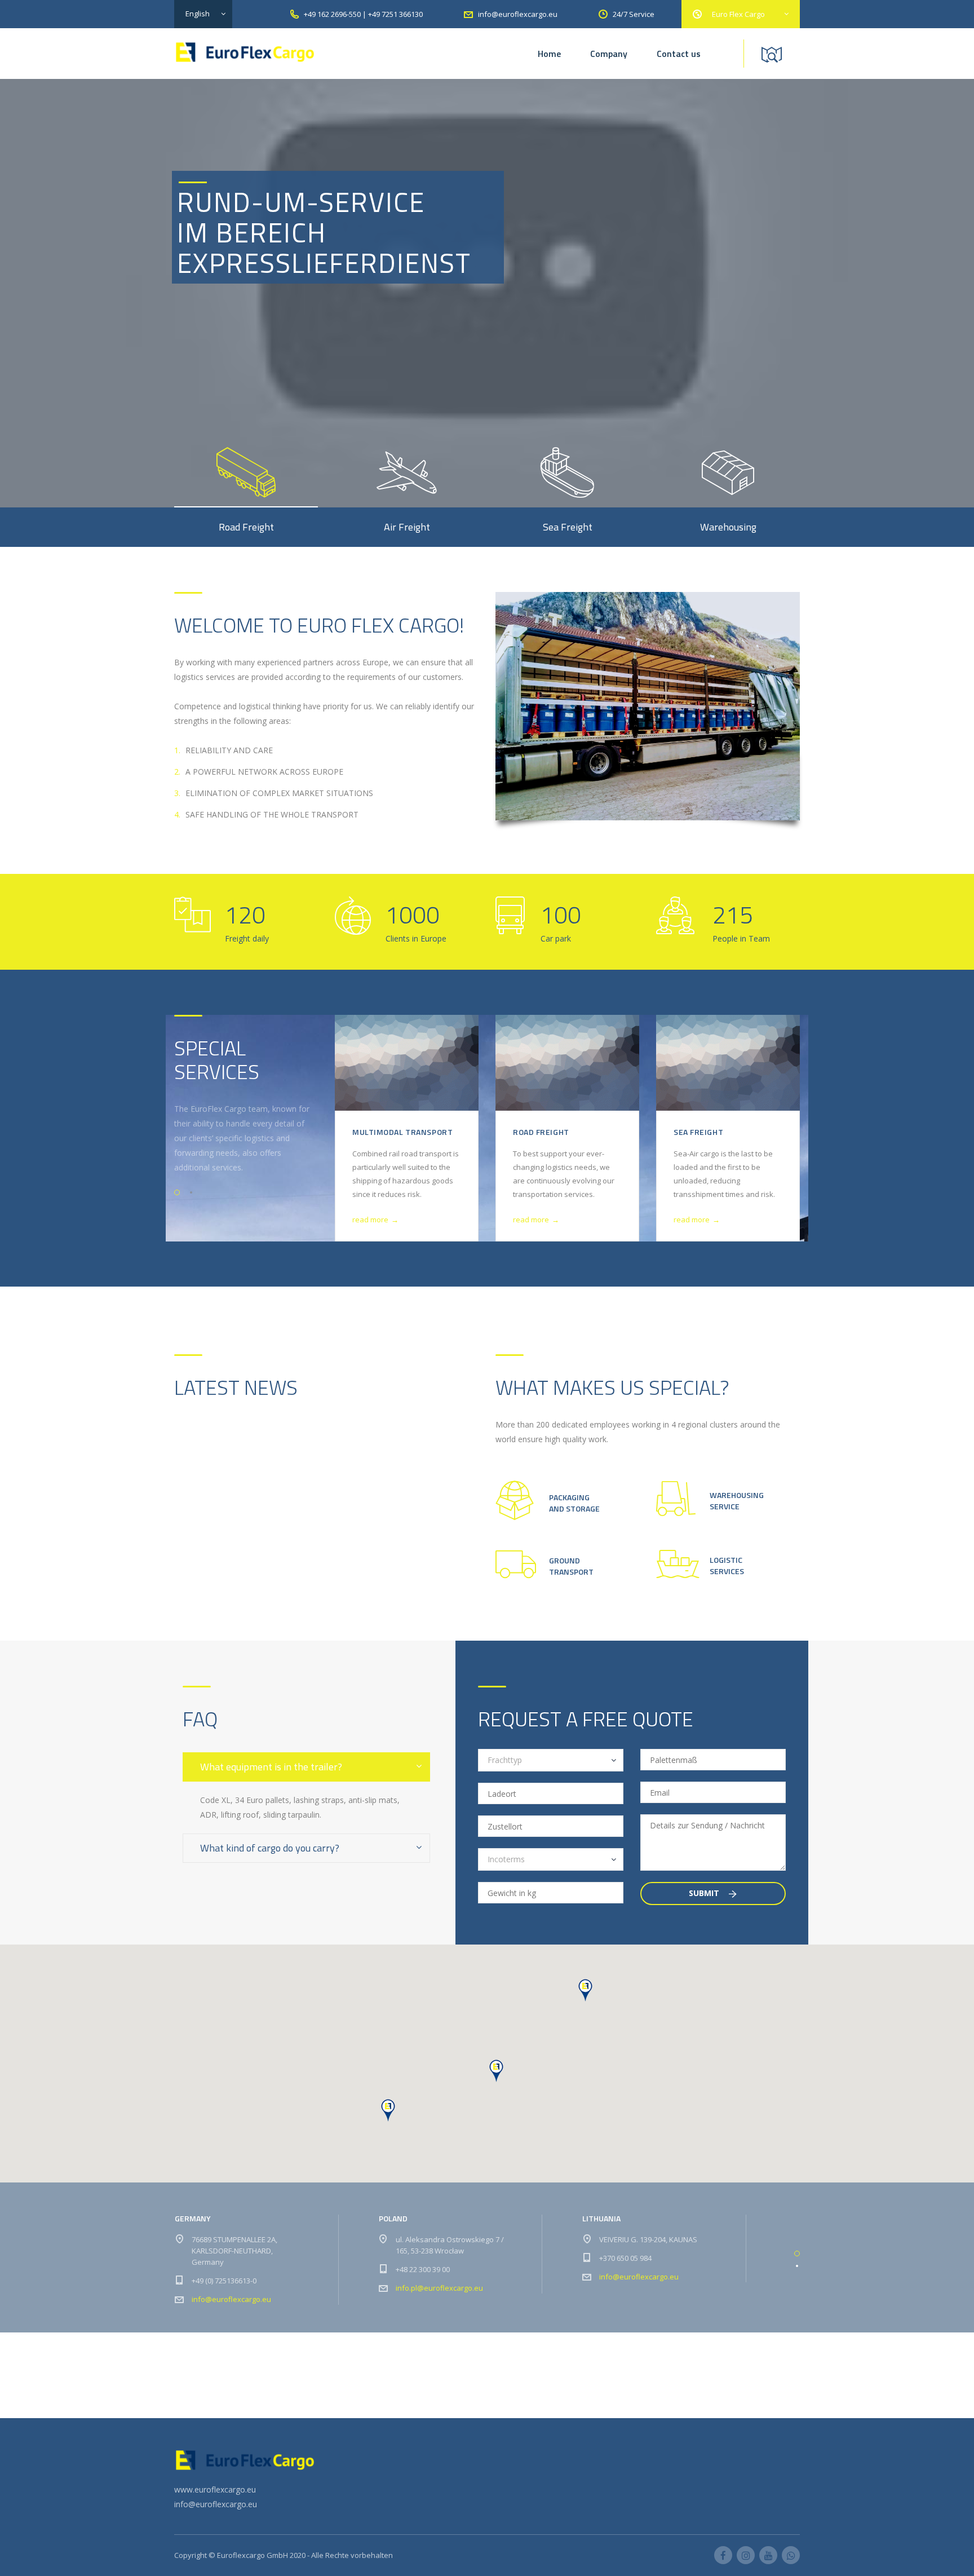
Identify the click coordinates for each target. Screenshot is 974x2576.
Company (609, 54)
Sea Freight (698, 1132)
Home (549, 54)
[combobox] (551, 1760)
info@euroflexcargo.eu (231, 2299)
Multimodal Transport (402, 1132)
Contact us (679, 54)
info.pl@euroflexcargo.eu (439, 2288)
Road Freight (541, 1132)
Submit (705, 1893)
